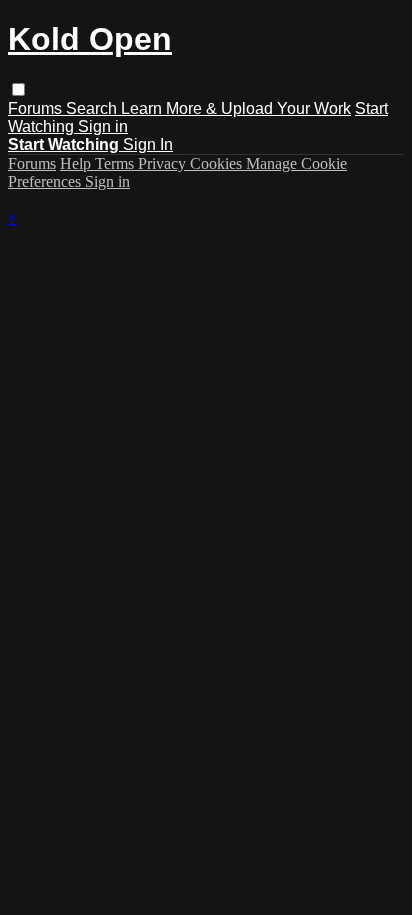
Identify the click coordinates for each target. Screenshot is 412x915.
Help (77, 163)
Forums (37, 108)
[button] (18, 89)
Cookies (218, 163)
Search (93, 108)
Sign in (103, 126)
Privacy (164, 163)
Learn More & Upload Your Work (236, 108)
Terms (116, 163)
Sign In (148, 144)
